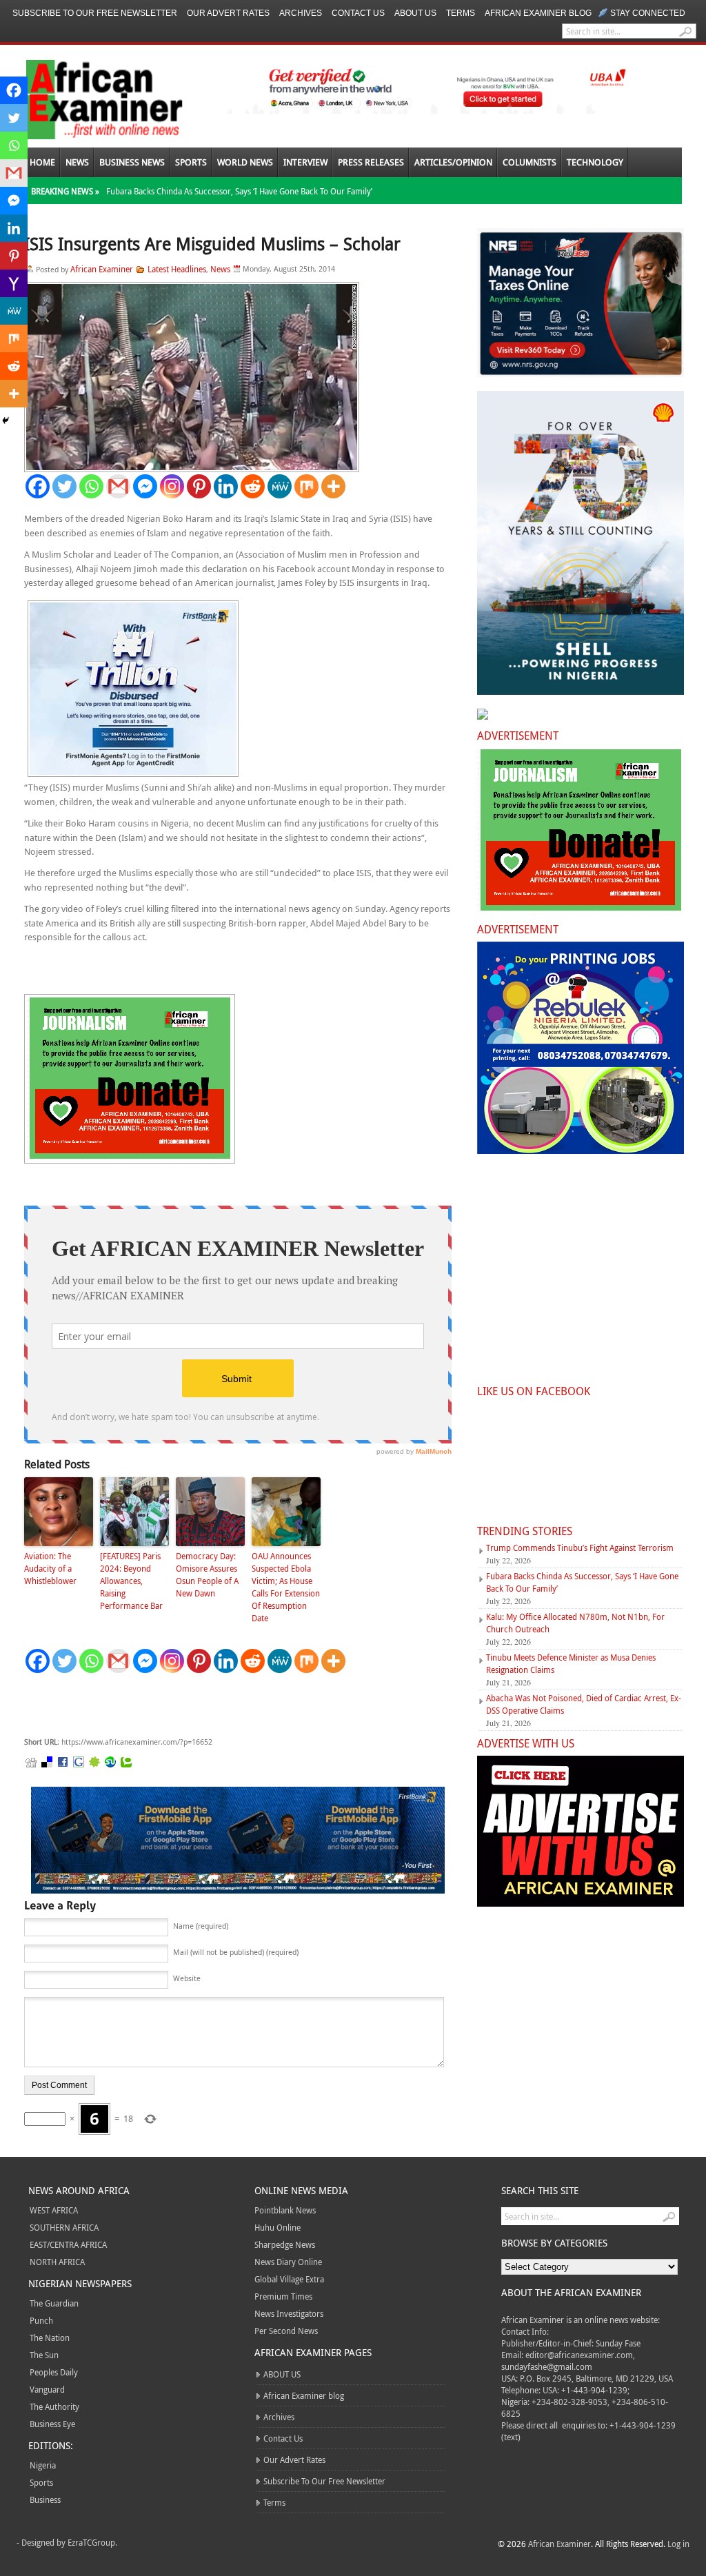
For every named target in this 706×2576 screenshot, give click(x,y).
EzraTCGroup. (92, 2542)
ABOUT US (415, 13)
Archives (301, 13)
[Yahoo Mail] (14, 283)
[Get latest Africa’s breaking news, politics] (88, 98)
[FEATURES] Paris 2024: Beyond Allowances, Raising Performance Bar (131, 1581)
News (77, 162)
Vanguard (47, 2389)
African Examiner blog (538, 13)
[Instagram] (172, 486)
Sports (191, 162)
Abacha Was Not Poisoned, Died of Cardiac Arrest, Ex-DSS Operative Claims (584, 1704)
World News (245, 162)
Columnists (529, 162)
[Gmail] (118, 486)
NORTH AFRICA (57, 2262)
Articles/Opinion (453, 162)
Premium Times (283, 2296)
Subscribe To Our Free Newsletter (95, 13)
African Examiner (102, 269)
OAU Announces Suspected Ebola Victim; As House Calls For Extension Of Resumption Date (286, 1587)
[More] (333, 486)
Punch (41, 2320)
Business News (132, 162)
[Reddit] (253, 486)
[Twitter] (64, 486)
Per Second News (286, 2331)
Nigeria (43, 2465)
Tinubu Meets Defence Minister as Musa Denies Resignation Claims (571, 1663)
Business (45, 2499)
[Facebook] (38, 486)
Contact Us (358, 13)
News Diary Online (288, 2262)
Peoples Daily (54, 2372)
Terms (461, 13)
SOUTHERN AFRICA (64, 2227)
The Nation (50, 2337)
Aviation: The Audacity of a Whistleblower (50, 1568)
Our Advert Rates (228, 13)
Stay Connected (648, 13)
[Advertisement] (231, 1705)
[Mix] (306, 486)
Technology (595, 162)
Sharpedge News (285, 2244)
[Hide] (6, 420)
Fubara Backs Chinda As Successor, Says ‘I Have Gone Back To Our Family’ (239, 191)
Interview (305, 162)
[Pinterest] (199, 486)
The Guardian (54, 2303)
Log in (678, 2544)
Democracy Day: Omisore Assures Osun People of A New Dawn (207, 1574)
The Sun (44, 2355)
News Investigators (289, 2313)
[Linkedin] (226, 486)
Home (42, 162)
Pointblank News (285, 2210)
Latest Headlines (177, 269)
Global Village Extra (289, 2279)
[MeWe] (280, 486)
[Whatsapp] (91, 486)
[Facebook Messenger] (145, 486)
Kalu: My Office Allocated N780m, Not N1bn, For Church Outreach (575, 1623)
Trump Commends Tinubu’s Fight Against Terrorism (580, 1548)
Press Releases (371, 162)
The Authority (54, 2406)
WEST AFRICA (54, 2210)
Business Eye (52, 2424)
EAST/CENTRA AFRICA (68, 2244)
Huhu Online (278, 2227)
